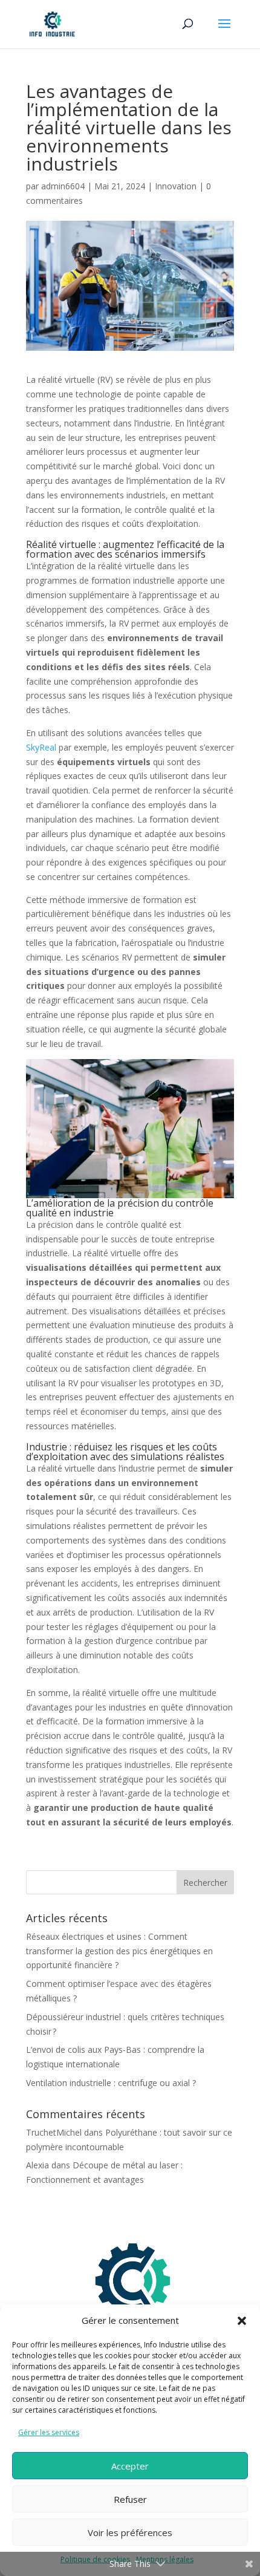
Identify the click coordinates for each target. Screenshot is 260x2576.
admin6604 (63, 186)
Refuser (130, 2499)
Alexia (37, 2165)
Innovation (176, 186)
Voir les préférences (130, 2532)
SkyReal (41, 747)
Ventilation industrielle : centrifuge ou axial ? (111, 2083)
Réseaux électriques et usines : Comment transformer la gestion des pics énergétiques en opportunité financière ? (119, 1951)
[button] (242, 2321)
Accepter (130, 2466)
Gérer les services (49, 2432)
